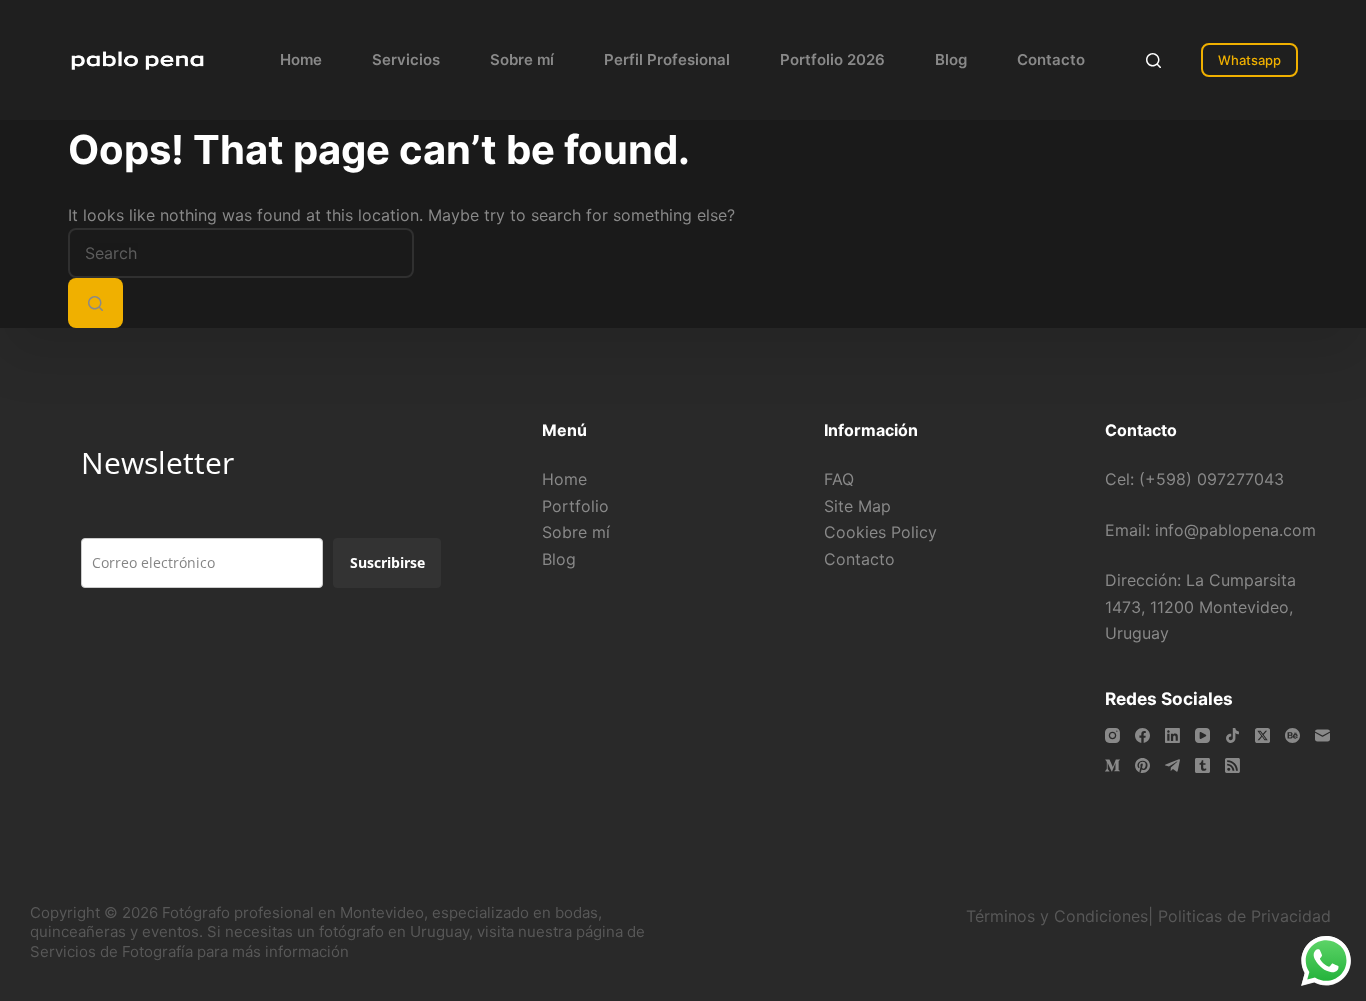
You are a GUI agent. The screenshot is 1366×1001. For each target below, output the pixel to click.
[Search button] (95, 303)
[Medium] (1112, 765)
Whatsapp (1249, 60)
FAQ (839, 479)
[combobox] (241, 253)
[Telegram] (1172, 765)
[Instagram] (1112, 735)
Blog (951, 59)
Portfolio (575, 506)
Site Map (857, 506)
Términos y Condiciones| (1059, 916)
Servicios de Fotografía (111, 951)
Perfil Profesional (667, 59)
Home (301, 59)
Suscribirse (387, 562)
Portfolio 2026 (832, 59)
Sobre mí (522, 59)
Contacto (1051, 59)
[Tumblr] (1202, 765)
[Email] (1322, 735)
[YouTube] (1202, 735)
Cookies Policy (880, 532)
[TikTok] (1232, 735)
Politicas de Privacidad (1247, 916)
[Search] (1153, 60)
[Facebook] (1142, 735)
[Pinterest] (1142, 765)
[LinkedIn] (1172, 735)
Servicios (406, 59)
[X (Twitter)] (1262, 735)
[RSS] (1232, 765)
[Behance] (1292, 735)
